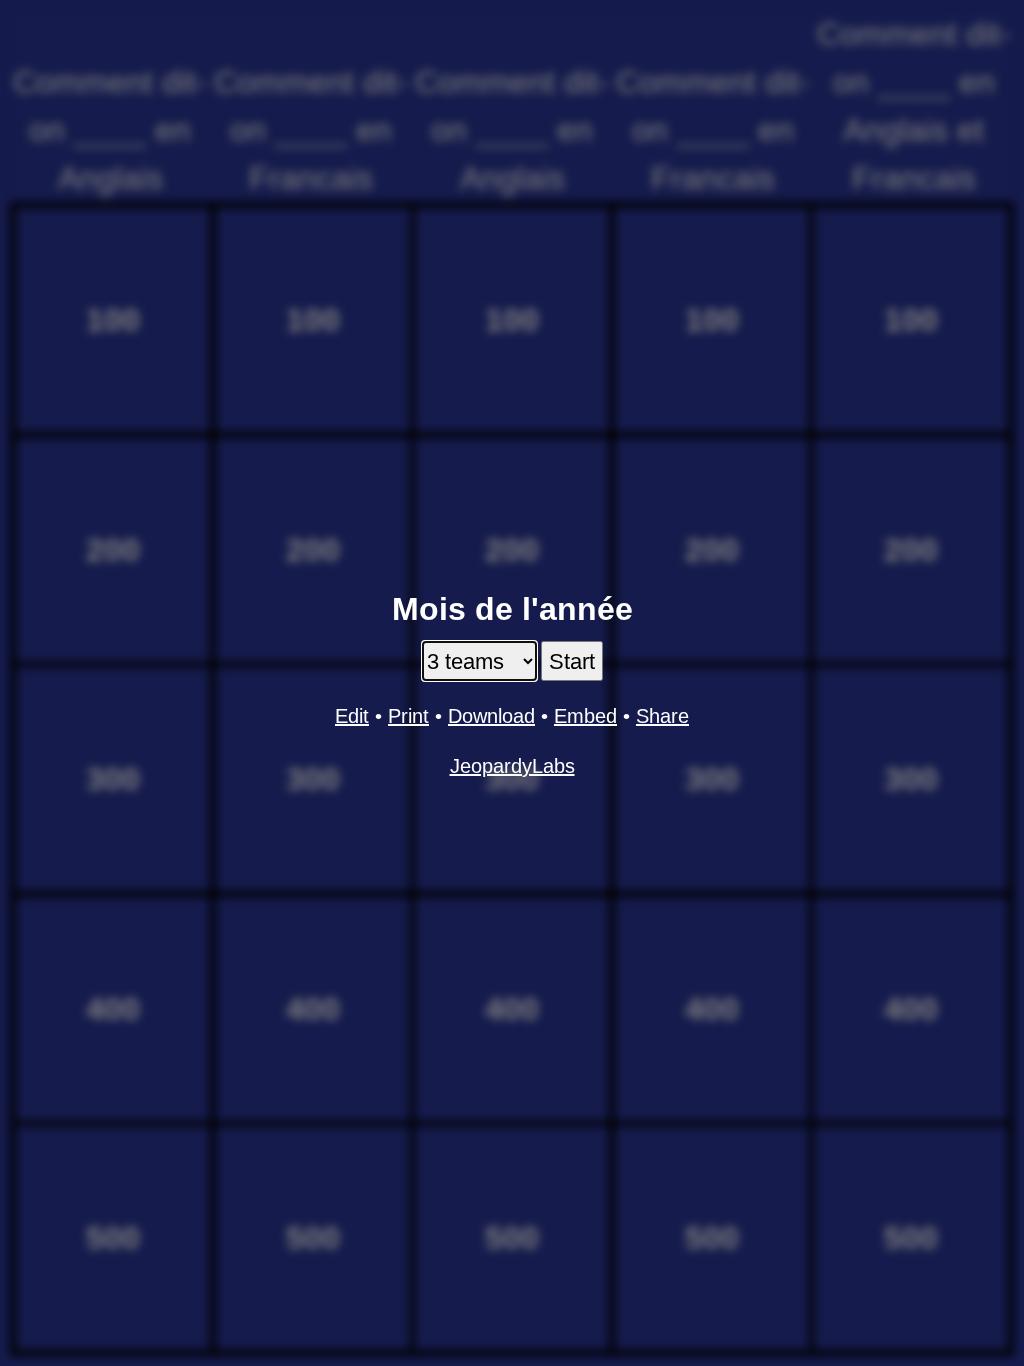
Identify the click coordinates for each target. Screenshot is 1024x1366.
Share (662, 716)
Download (491, 716)
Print (408, 716)
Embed (585, 716)
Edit (352, 716)
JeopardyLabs (512, 766)
